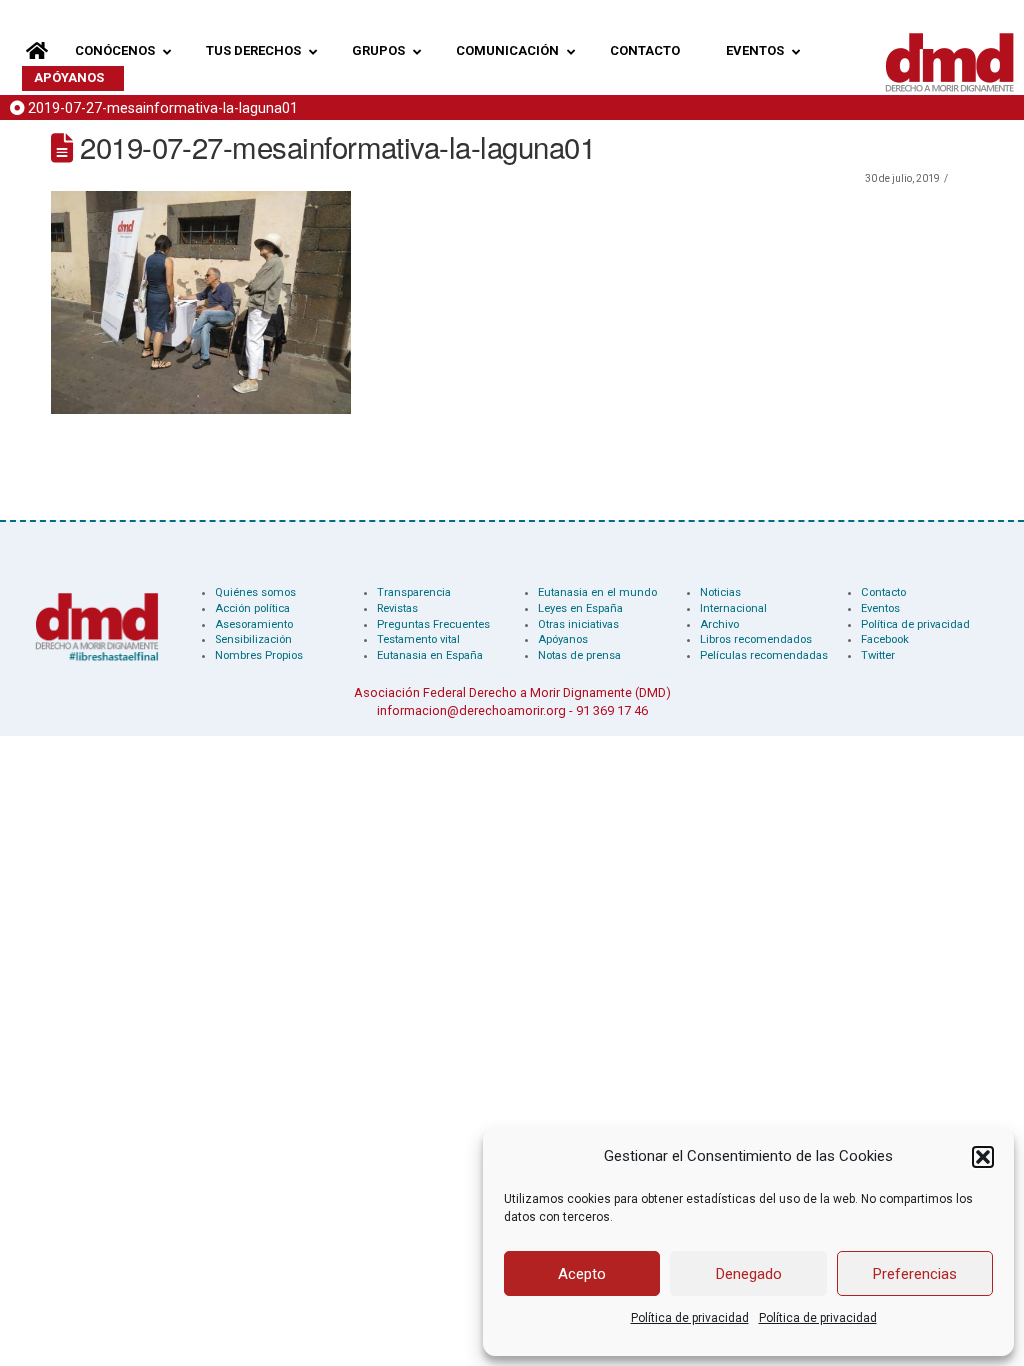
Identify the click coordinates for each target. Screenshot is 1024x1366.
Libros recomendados (756, 639)
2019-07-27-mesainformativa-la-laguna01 (163, 108)
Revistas (397, 608)
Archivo (719, 624)
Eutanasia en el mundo (597, 592)
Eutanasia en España (430, 655)
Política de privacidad (690, 1318)
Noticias (720, 592)
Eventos (880, 608)
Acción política (252, 608)
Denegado (749, 1274)
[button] (983, 1157)
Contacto (883, 592)
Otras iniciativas (578, 624)
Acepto (582, 1274)
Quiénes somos (255, 592)
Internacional (733, 608)
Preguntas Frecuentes (433, 624)
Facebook (885, 639)
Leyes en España (580, 608)
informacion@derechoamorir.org (471, 710)
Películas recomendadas (764, 655)
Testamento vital (418, 639)
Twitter (878, 655)
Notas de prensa (579, 655)
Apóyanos (563, 639)
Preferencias (915, 1274)
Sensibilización (253, 639)
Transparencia (414, 592)
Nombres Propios (259, 655)
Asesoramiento (254, 624)
